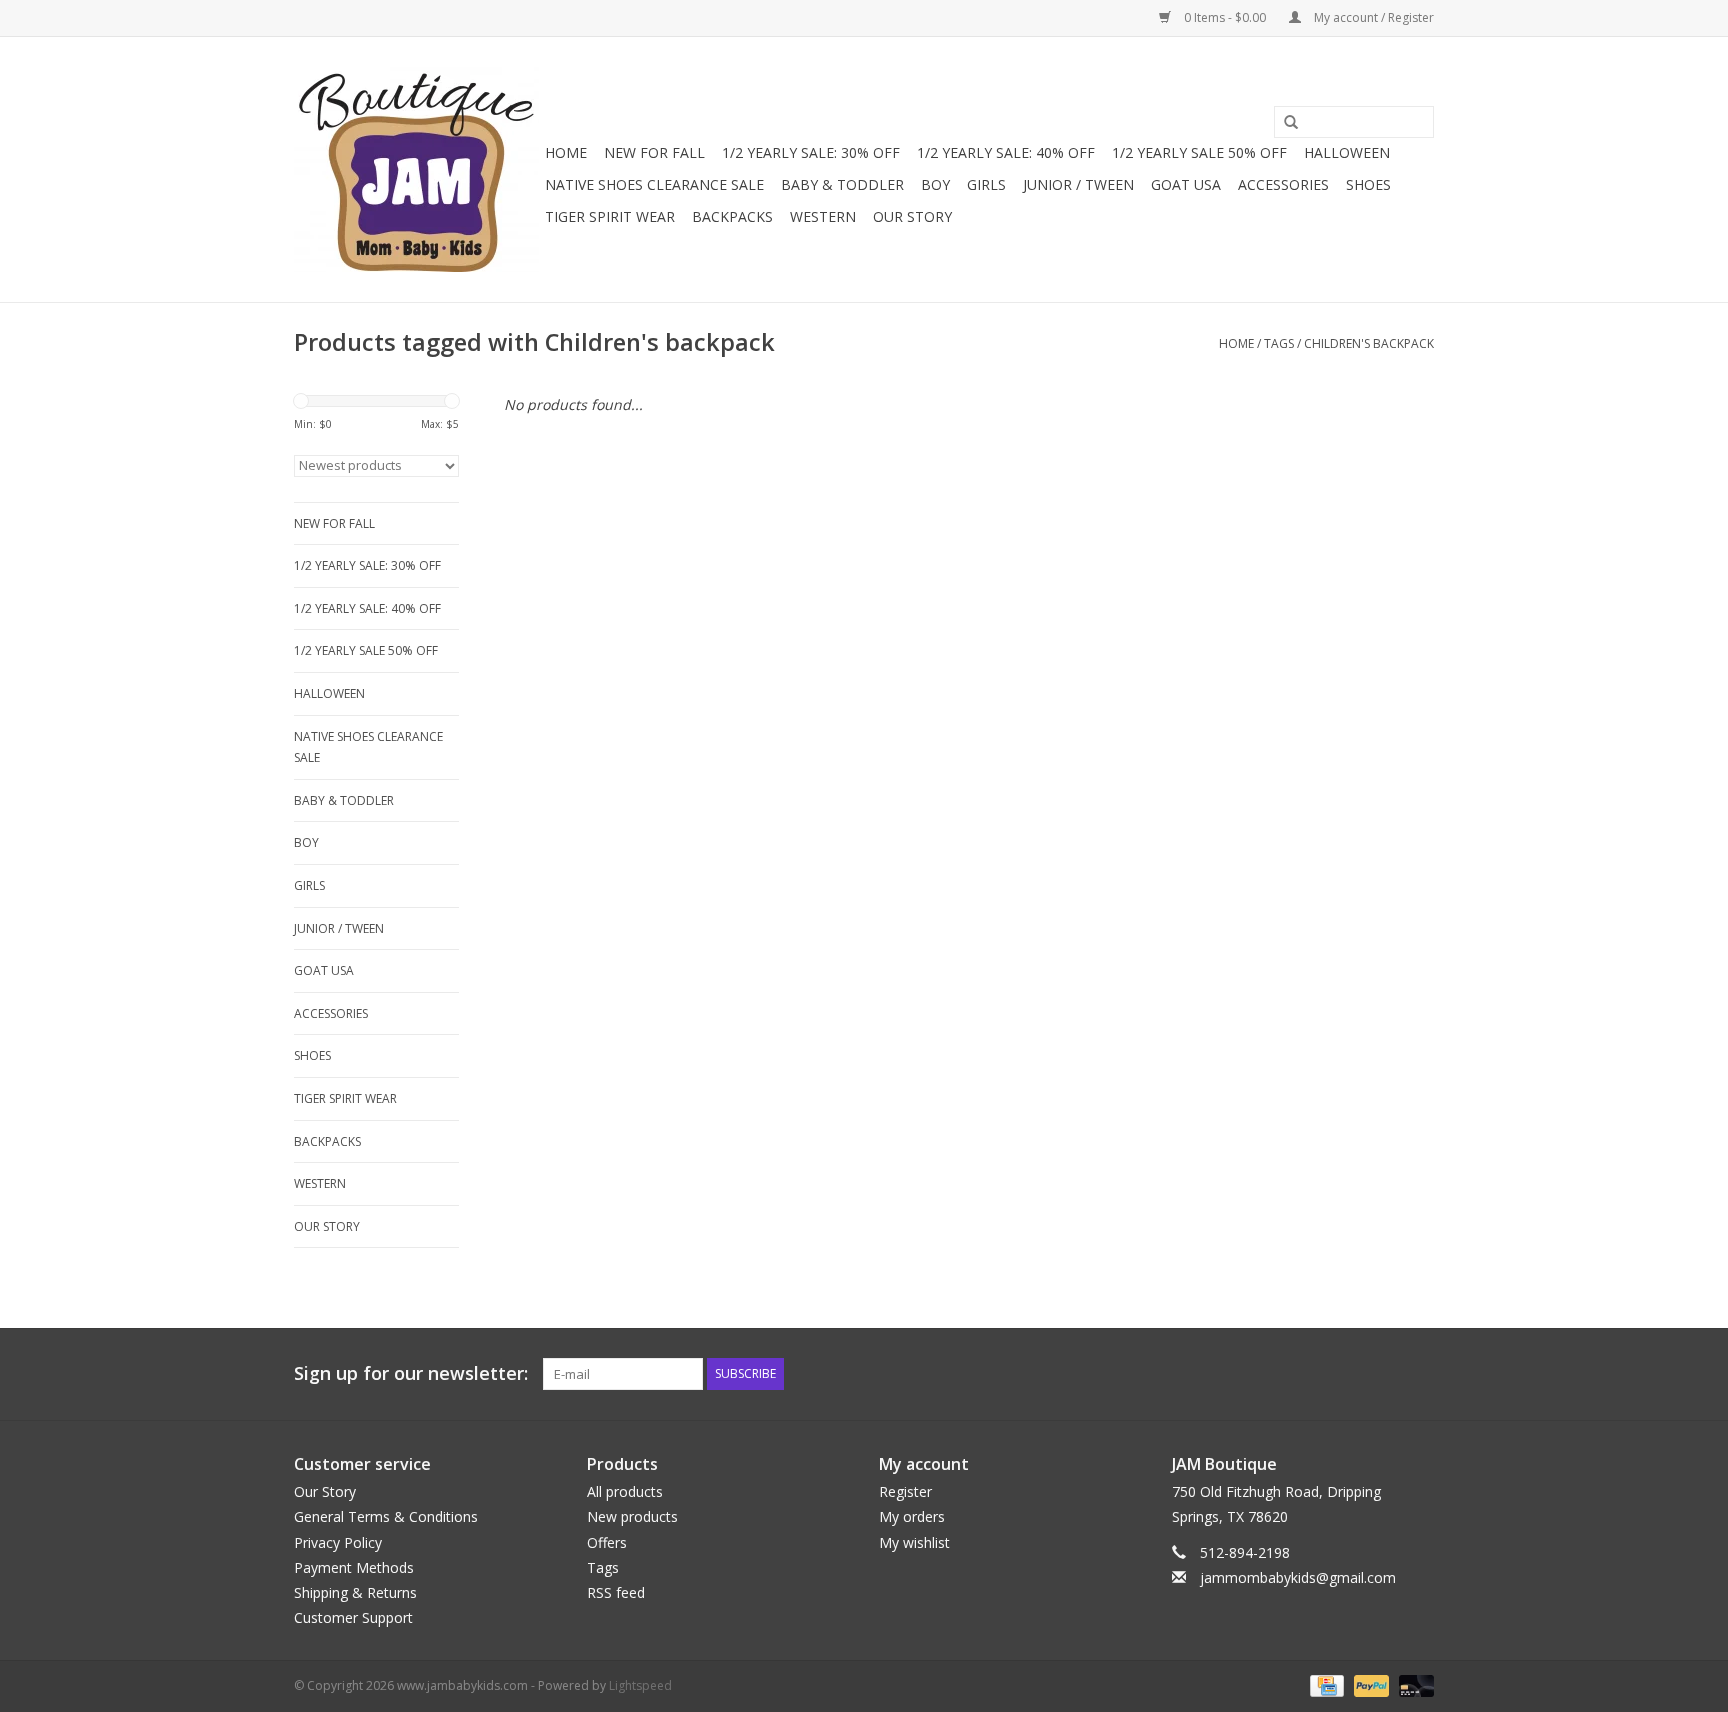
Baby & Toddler (842, 184)
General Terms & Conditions (386, 1516)
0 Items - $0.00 (1225, 17)
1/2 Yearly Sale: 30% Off (811, 152)
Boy (935, 184)
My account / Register (1372, 17)
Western (823, 216)
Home (566, 152)
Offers (607, 1542)
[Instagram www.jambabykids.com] (1418, 1374)
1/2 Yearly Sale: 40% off (1006, 152)
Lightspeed (640, 1685)
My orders (912, 1516)
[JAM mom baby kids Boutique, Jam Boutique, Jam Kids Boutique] (416, 169)
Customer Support (353, 1617)
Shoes (1368, 184)
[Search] (1284, 123)
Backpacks (732, 216)
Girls (986, 184)
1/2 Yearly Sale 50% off (1199, 152)
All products (625, 1491)
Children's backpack (1369, 343)
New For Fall (654, 152)
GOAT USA (1186, 184)
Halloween (1347, 152)
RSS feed (616, 1592)
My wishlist (914, 1542)
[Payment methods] (1325, 1684)
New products (632, 1516)
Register (905, 1491)
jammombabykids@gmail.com (1298, 1577)
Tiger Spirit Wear (610, 216)
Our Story (912, 216)
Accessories (1283, 184)
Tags (1279, 343)
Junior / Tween (1078, 184)
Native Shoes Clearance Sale (654, 184)
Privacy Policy (338, 1542)
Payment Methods (354, 1567)
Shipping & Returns (355, 1592)
